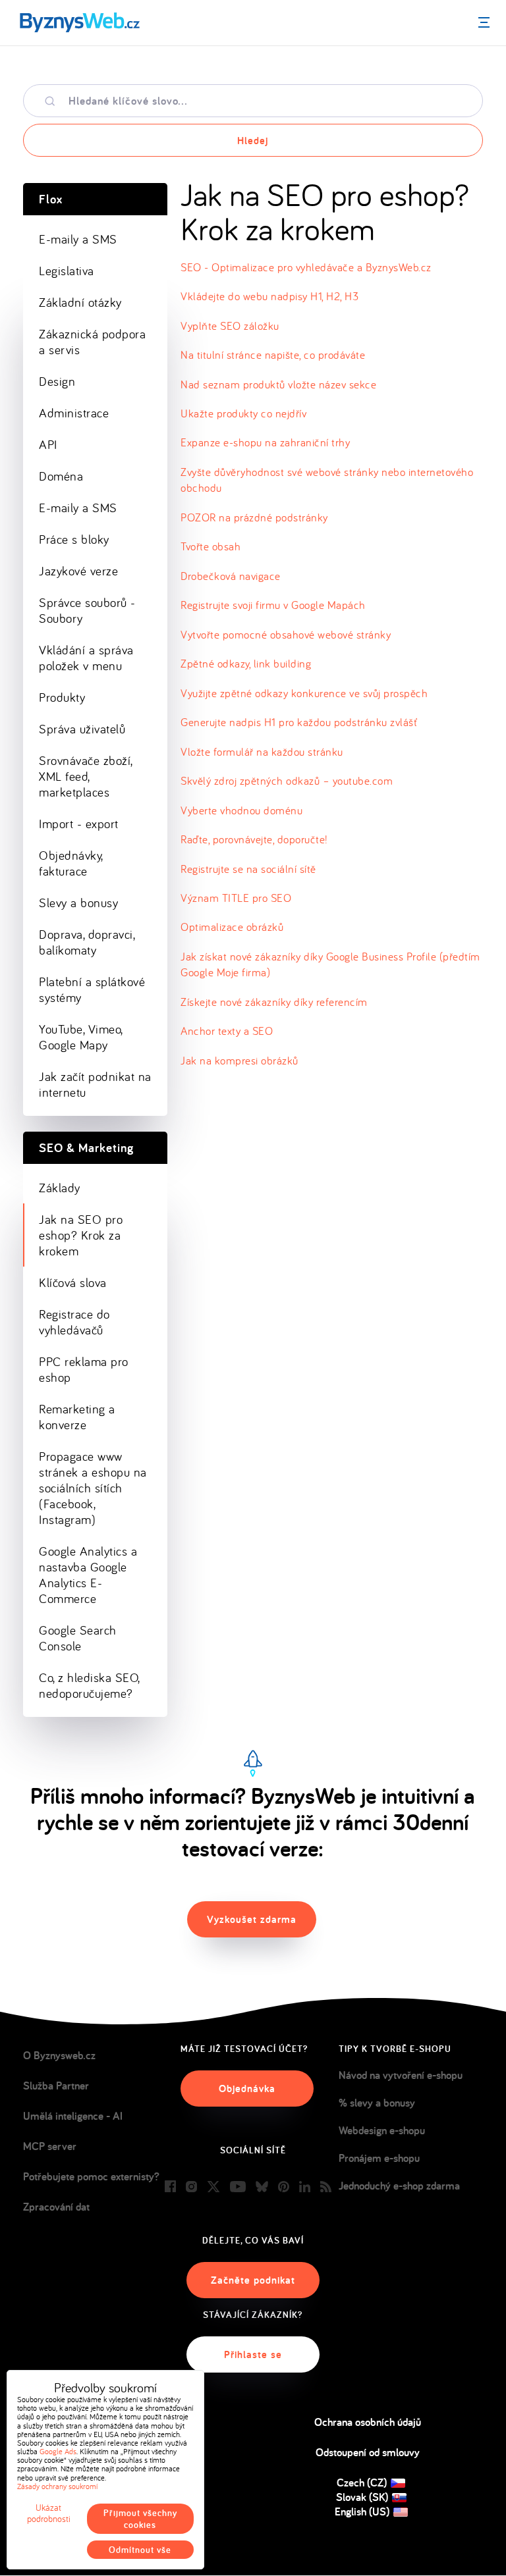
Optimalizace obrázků (232, 927)
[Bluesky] (262, 2187)
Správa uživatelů (82, 729)
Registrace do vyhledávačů (74, 1322)
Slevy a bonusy (78, 903)
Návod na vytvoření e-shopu (401, 2075)
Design (57, 381)
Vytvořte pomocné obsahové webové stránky (286, 634)
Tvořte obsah (211, 546)
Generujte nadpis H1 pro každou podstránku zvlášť (299, 722)
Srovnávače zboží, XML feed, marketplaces (86, 776)
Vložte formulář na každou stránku (262, 751)
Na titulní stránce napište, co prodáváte (273, 355)
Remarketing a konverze (77, 1417)
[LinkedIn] (305, 2187)
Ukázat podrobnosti (49, 2513)
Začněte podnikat (253, 2280)
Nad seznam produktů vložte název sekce (278, 384)
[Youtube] (238, 2187)
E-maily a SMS (78, 239)
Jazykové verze (78, 571)
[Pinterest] (284, 2187)
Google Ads (58, 2451)
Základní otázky (80, 302)
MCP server (50, 2146)
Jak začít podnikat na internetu (95, 1084)
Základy (60, 1188)
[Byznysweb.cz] (79, 23)
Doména (61, 476)
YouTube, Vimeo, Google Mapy (81, 1037)
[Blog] (326, 2187)
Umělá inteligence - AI (73, 2116)
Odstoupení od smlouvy (368, 2452)
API (48, 444)
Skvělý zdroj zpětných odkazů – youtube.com (287, 780)
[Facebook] (170, 2187)
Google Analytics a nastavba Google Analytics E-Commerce (88, 1575)
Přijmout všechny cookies (140, 2519)
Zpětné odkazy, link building (246, 663)
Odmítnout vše (140, 2550)
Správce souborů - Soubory (87, 610)
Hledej (253, 141)
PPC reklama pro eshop (84, 1369)
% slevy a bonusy (377, 2103)
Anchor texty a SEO (227, 1031)
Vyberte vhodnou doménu (241, 810)
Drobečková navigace (231, 576)
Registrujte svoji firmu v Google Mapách (273, 605)
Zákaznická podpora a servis (92, 342)
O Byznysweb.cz (59, 2055)
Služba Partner (56, 2086)
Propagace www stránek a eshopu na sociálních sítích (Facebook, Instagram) (93, 1488)
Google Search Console (78, 1638)
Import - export (79, 824)
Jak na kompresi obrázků (239, 1060)
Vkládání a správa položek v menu (86, 658)
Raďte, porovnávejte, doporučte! (254, 839)
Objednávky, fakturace (71, 863)
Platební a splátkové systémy (92, 989)
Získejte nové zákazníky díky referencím (274, 1002)
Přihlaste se (253, 2354)
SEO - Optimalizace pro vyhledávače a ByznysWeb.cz (306, 267)
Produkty (62, 697)
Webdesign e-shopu (382, 2130)
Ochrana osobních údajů (368, 2422)
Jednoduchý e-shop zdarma (399, 2186)
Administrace (74, 413)
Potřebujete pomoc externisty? (91, 2176)
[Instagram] (191, 2187)
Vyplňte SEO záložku (230, 326)
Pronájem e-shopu (379, 2158)
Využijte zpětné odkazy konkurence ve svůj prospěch (304, 693)
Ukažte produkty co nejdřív (243, 413)
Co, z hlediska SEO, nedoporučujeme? (90, 1685)
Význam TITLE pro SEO (236, 898)
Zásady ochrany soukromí (57, 2486)
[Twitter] (213, 2187)
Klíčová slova (73, 1282)
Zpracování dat (56, 2207)
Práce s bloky (74, 539)
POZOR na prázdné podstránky (254, 517)
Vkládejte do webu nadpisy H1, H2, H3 (269, 296)
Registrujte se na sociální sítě (248, 869)
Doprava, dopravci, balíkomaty (87, 942)
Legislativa (67, 271)
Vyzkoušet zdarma (252, 1919)
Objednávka (247, 2089)
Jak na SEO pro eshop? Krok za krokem (81, 1235)
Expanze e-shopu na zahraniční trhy (265, 442)
